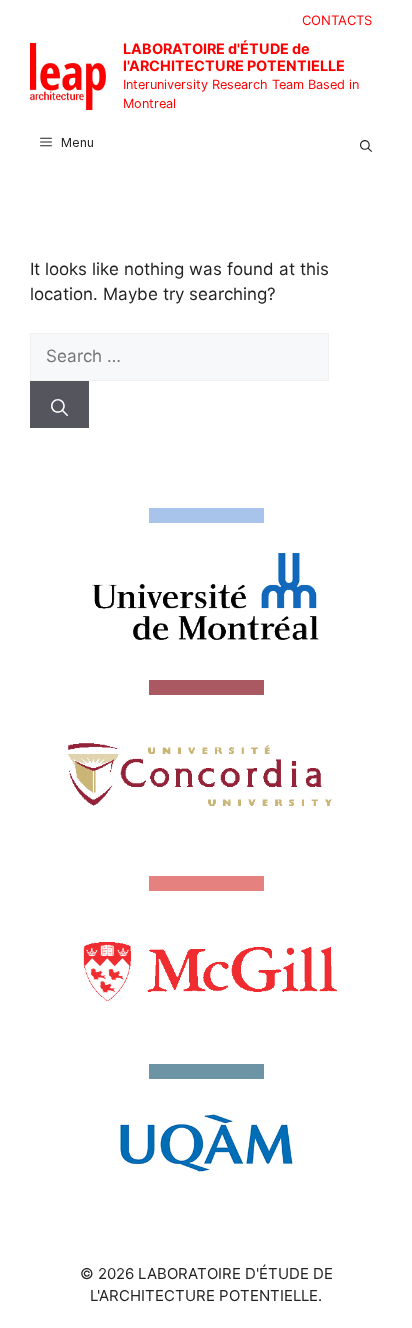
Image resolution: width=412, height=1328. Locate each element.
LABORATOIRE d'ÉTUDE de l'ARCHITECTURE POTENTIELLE (234, 57)
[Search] (59, 405)
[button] (366, 143)
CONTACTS (337, 20)
